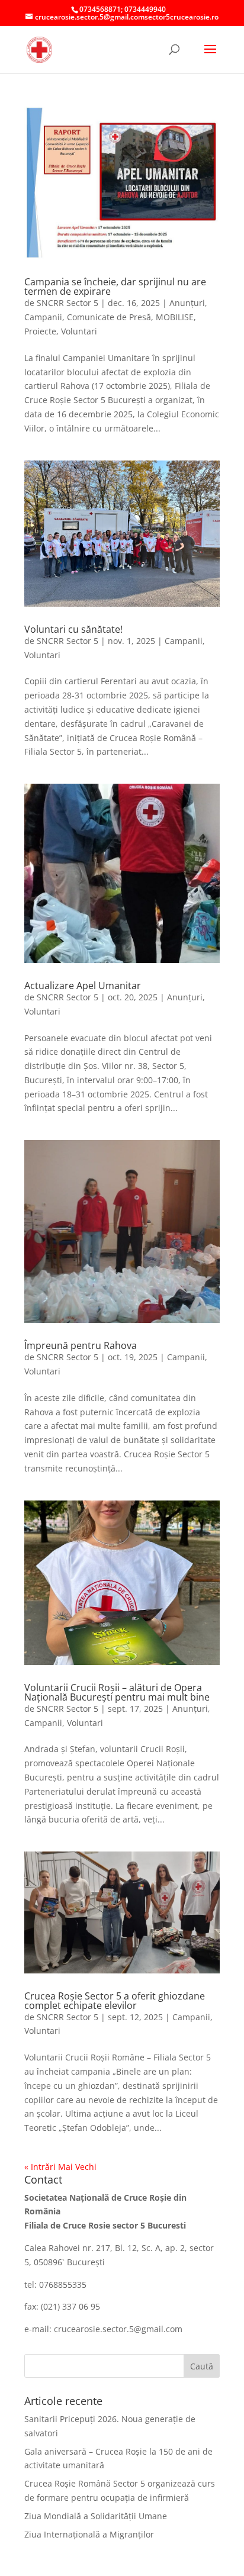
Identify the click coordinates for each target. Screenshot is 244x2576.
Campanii (43, 317)
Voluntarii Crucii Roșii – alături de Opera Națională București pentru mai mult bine (117, 1692)
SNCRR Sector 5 (68, 303)
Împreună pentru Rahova (81, 1345)
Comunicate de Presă (109, 317)
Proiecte (40, 331)
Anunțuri (187, 303)
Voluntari (79, 331)
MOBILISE (175, 317)
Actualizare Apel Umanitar (83, 986)
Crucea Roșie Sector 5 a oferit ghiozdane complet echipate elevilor (115, 2001)
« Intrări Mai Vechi (60, 2167)
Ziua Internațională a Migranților (89, 2534)
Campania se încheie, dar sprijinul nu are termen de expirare (115, 286)
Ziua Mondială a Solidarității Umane (96, 2516)
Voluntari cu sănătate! (73, 629)
